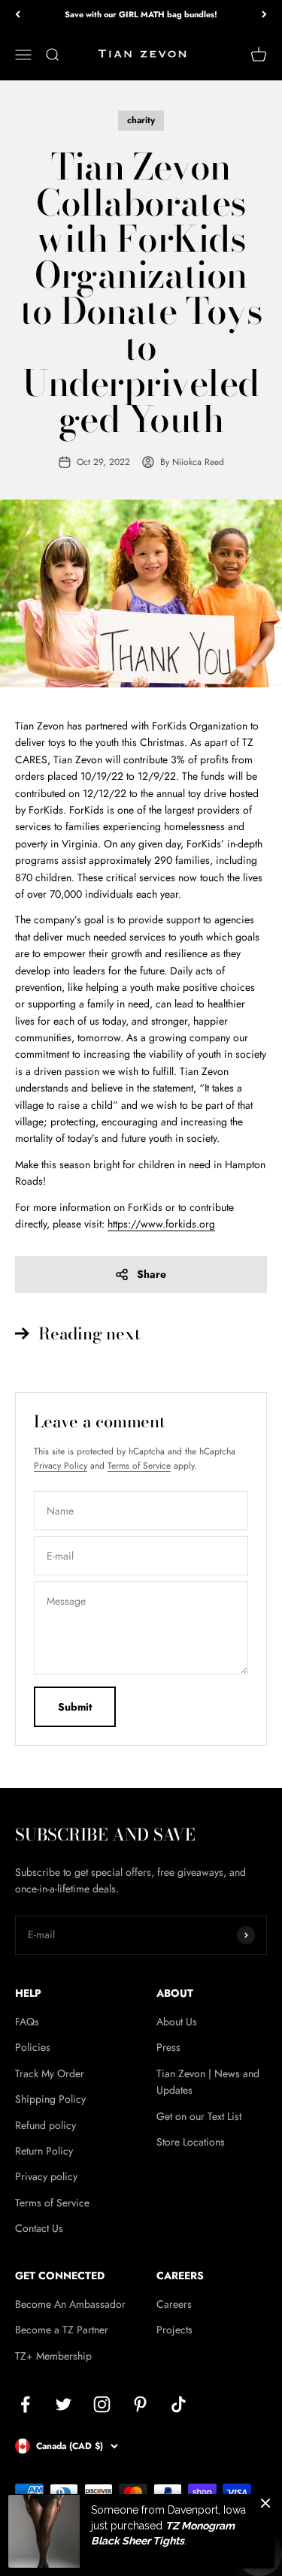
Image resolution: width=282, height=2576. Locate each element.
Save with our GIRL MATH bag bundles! (141, 14)
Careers (174, 2304)
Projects (174, 2330)
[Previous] (18, 15)
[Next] (264, 15)
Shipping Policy (50, 2099)
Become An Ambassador (70, 2304)
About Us (177, 2022)
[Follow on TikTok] (179, 2404)
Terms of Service (139, 1466)
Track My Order (50, 2073)
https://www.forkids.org (161, 1224)
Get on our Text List (199, 2116)
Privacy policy (46, 2176)
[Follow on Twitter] (64, 2404)
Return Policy (44, 2151)
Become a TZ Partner (62, 2330)
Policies (33, 2047)
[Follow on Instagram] (102, 2404)
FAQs (27, 2022)
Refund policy (45, 2125)
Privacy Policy (61, 1466)
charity (141, 120)
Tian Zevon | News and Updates (208, 2082)
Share (152, 1274)
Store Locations (191, 2142)
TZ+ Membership (53, 2356)
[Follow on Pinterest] (140, 2404)
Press (168, 2047)
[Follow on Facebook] (25, 2404)
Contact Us (39, 2228)
